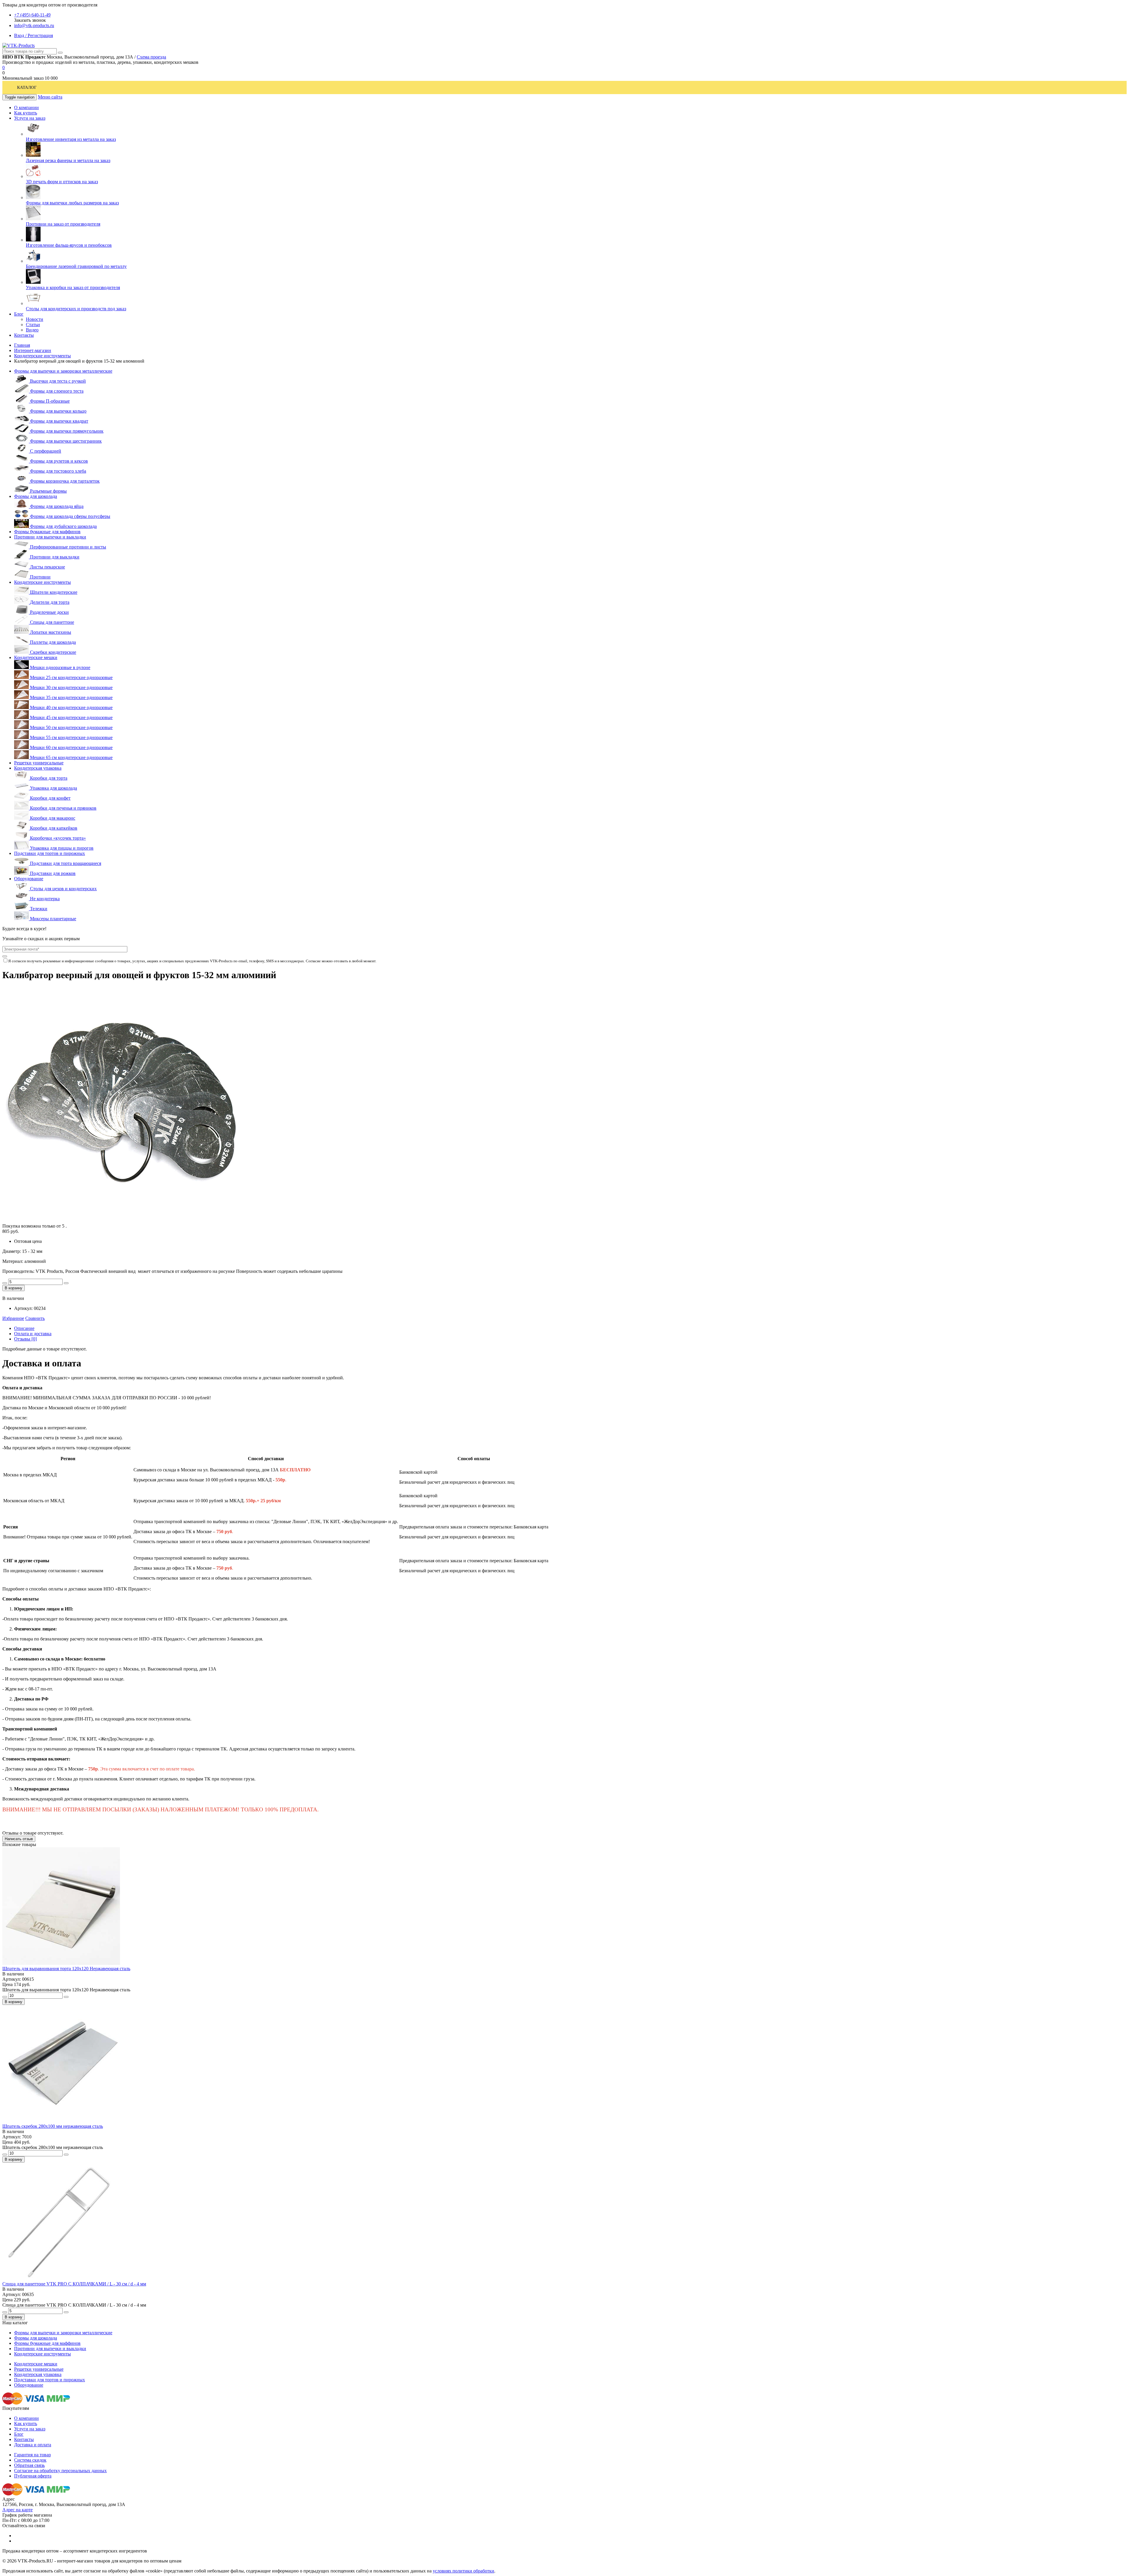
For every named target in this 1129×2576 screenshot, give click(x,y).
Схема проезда (151, 57)
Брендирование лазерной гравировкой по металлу (76, 266)
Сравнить (35, 1318)
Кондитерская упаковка (38, 768)
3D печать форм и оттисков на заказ (62, 182)
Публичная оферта (33, 2476)
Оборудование (29, 879)
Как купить (26, 2424)
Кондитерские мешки (36, 657)
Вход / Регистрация (34, 35)
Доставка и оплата (33, 2445)
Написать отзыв (19, 1839)
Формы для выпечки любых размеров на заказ (72, 203)
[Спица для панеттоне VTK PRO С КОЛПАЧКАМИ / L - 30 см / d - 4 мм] (61, 2279)
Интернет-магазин (33, 350)
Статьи (33, 325)
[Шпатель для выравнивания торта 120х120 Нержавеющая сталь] (61, 1963)
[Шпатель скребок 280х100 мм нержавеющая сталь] (61, 2121)
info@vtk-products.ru (34, 25)
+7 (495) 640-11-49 (32, 15)
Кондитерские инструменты (42, 356)
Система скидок (30, 2460)
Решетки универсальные (39, 763)
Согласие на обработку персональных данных (60, 2471)
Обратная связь (29, 2465)
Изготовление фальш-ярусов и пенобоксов (69, 245)
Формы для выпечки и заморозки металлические (63, 371)
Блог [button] (19, 314)
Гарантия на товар (32, 2455)
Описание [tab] (24, 1328)
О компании (26, 2418)
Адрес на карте (17, 2510)
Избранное (13, 1318)
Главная (22, 345)
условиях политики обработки (464, 2571)
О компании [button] (26, 107)
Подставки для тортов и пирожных (50, 853)
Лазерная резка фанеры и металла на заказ (68, 160)
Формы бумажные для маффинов (47, 532)
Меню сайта (50, 97)
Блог (19, 2434)
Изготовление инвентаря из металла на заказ (71, 139)
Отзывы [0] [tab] (25, 1339)
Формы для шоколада (36, 496)
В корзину (14, 1288)
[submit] (5, 956)
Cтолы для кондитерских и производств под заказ (76, 309)
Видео (32, 330)
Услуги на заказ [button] (30, 118)
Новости (35, 319)
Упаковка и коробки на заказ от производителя (73, 287)
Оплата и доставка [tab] (33, 1334)
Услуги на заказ (30, 2429)
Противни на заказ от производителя (63, 224)
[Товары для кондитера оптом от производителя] (19, 45)
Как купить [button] (26, 113)
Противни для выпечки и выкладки (50, 537)
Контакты (24, 2439)
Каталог (27, 87)
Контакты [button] (24, 335)
